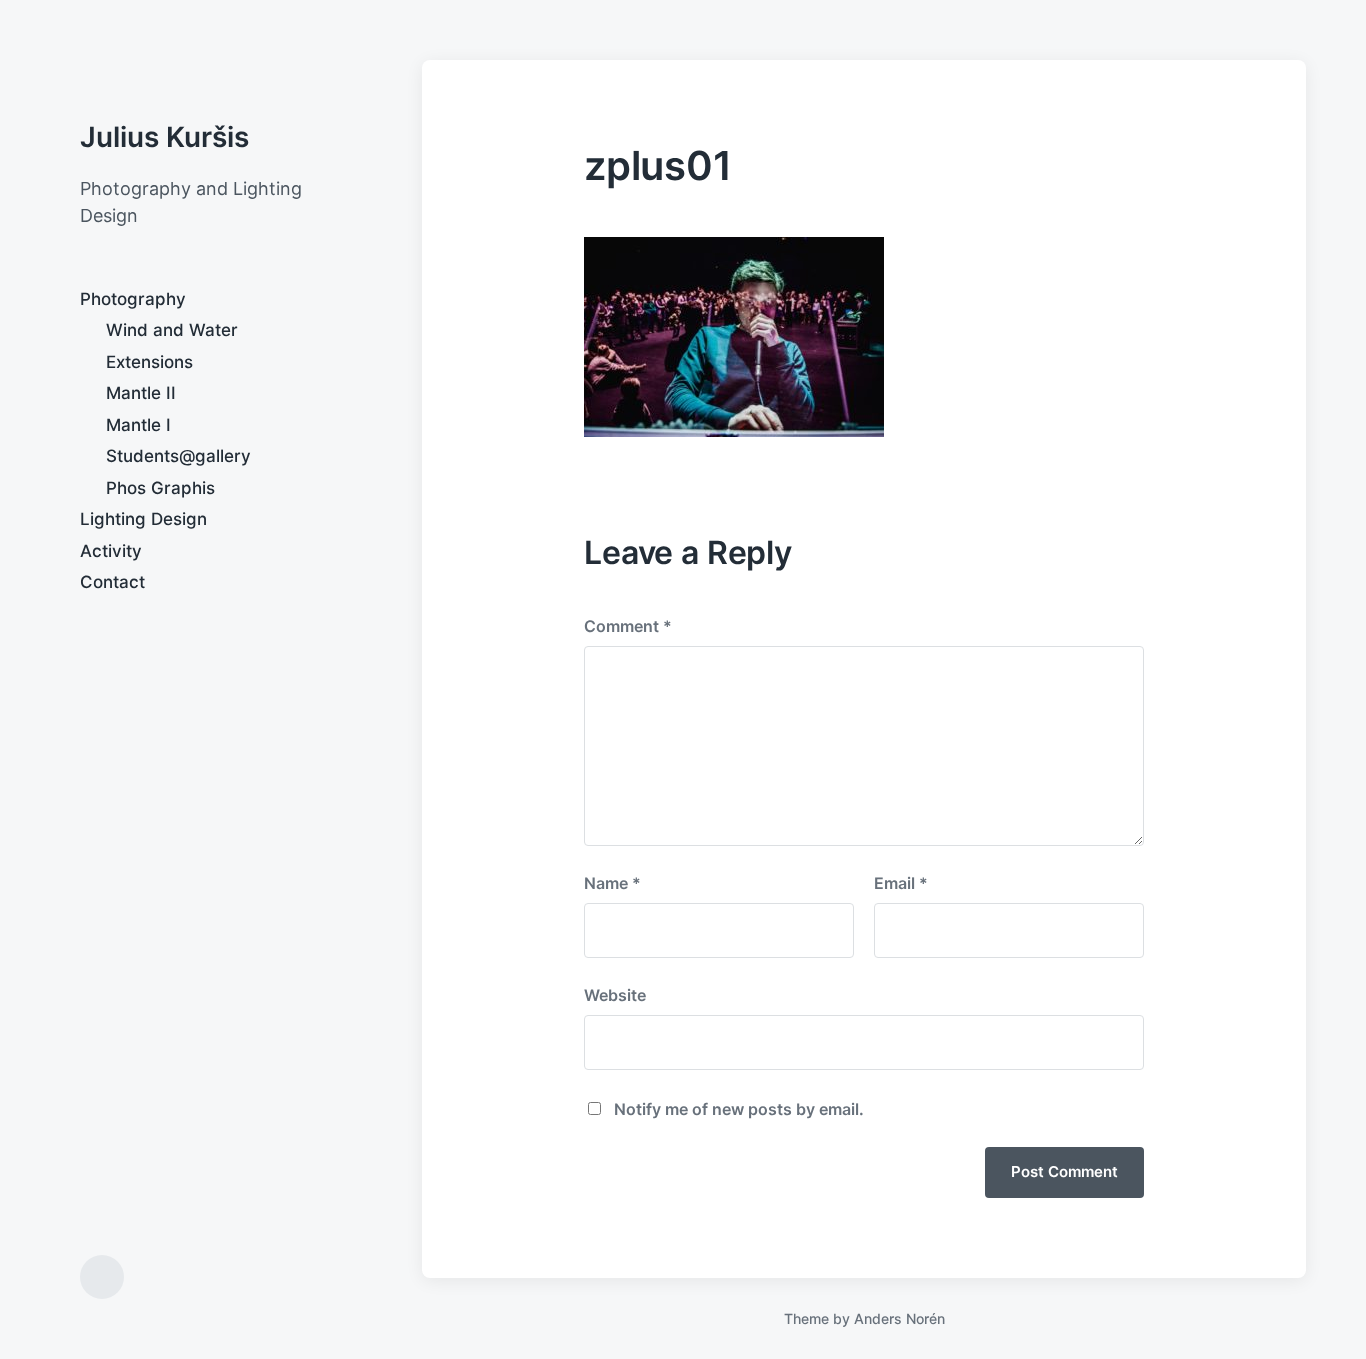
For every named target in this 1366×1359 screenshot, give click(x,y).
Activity (111, 551)
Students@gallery (178, 456)
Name (612, 883)
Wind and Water (172, 330)
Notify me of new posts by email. (739, 1109)
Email (901, 883)
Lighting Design (143, 519)
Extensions (149, 362)
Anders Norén (899, 1318)
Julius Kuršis (164, 137)
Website (615, 995)
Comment (628, 626)
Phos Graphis (160, 488)
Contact (112, 582)
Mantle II (141, 393)
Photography (133, 299)
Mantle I (138, 425)
